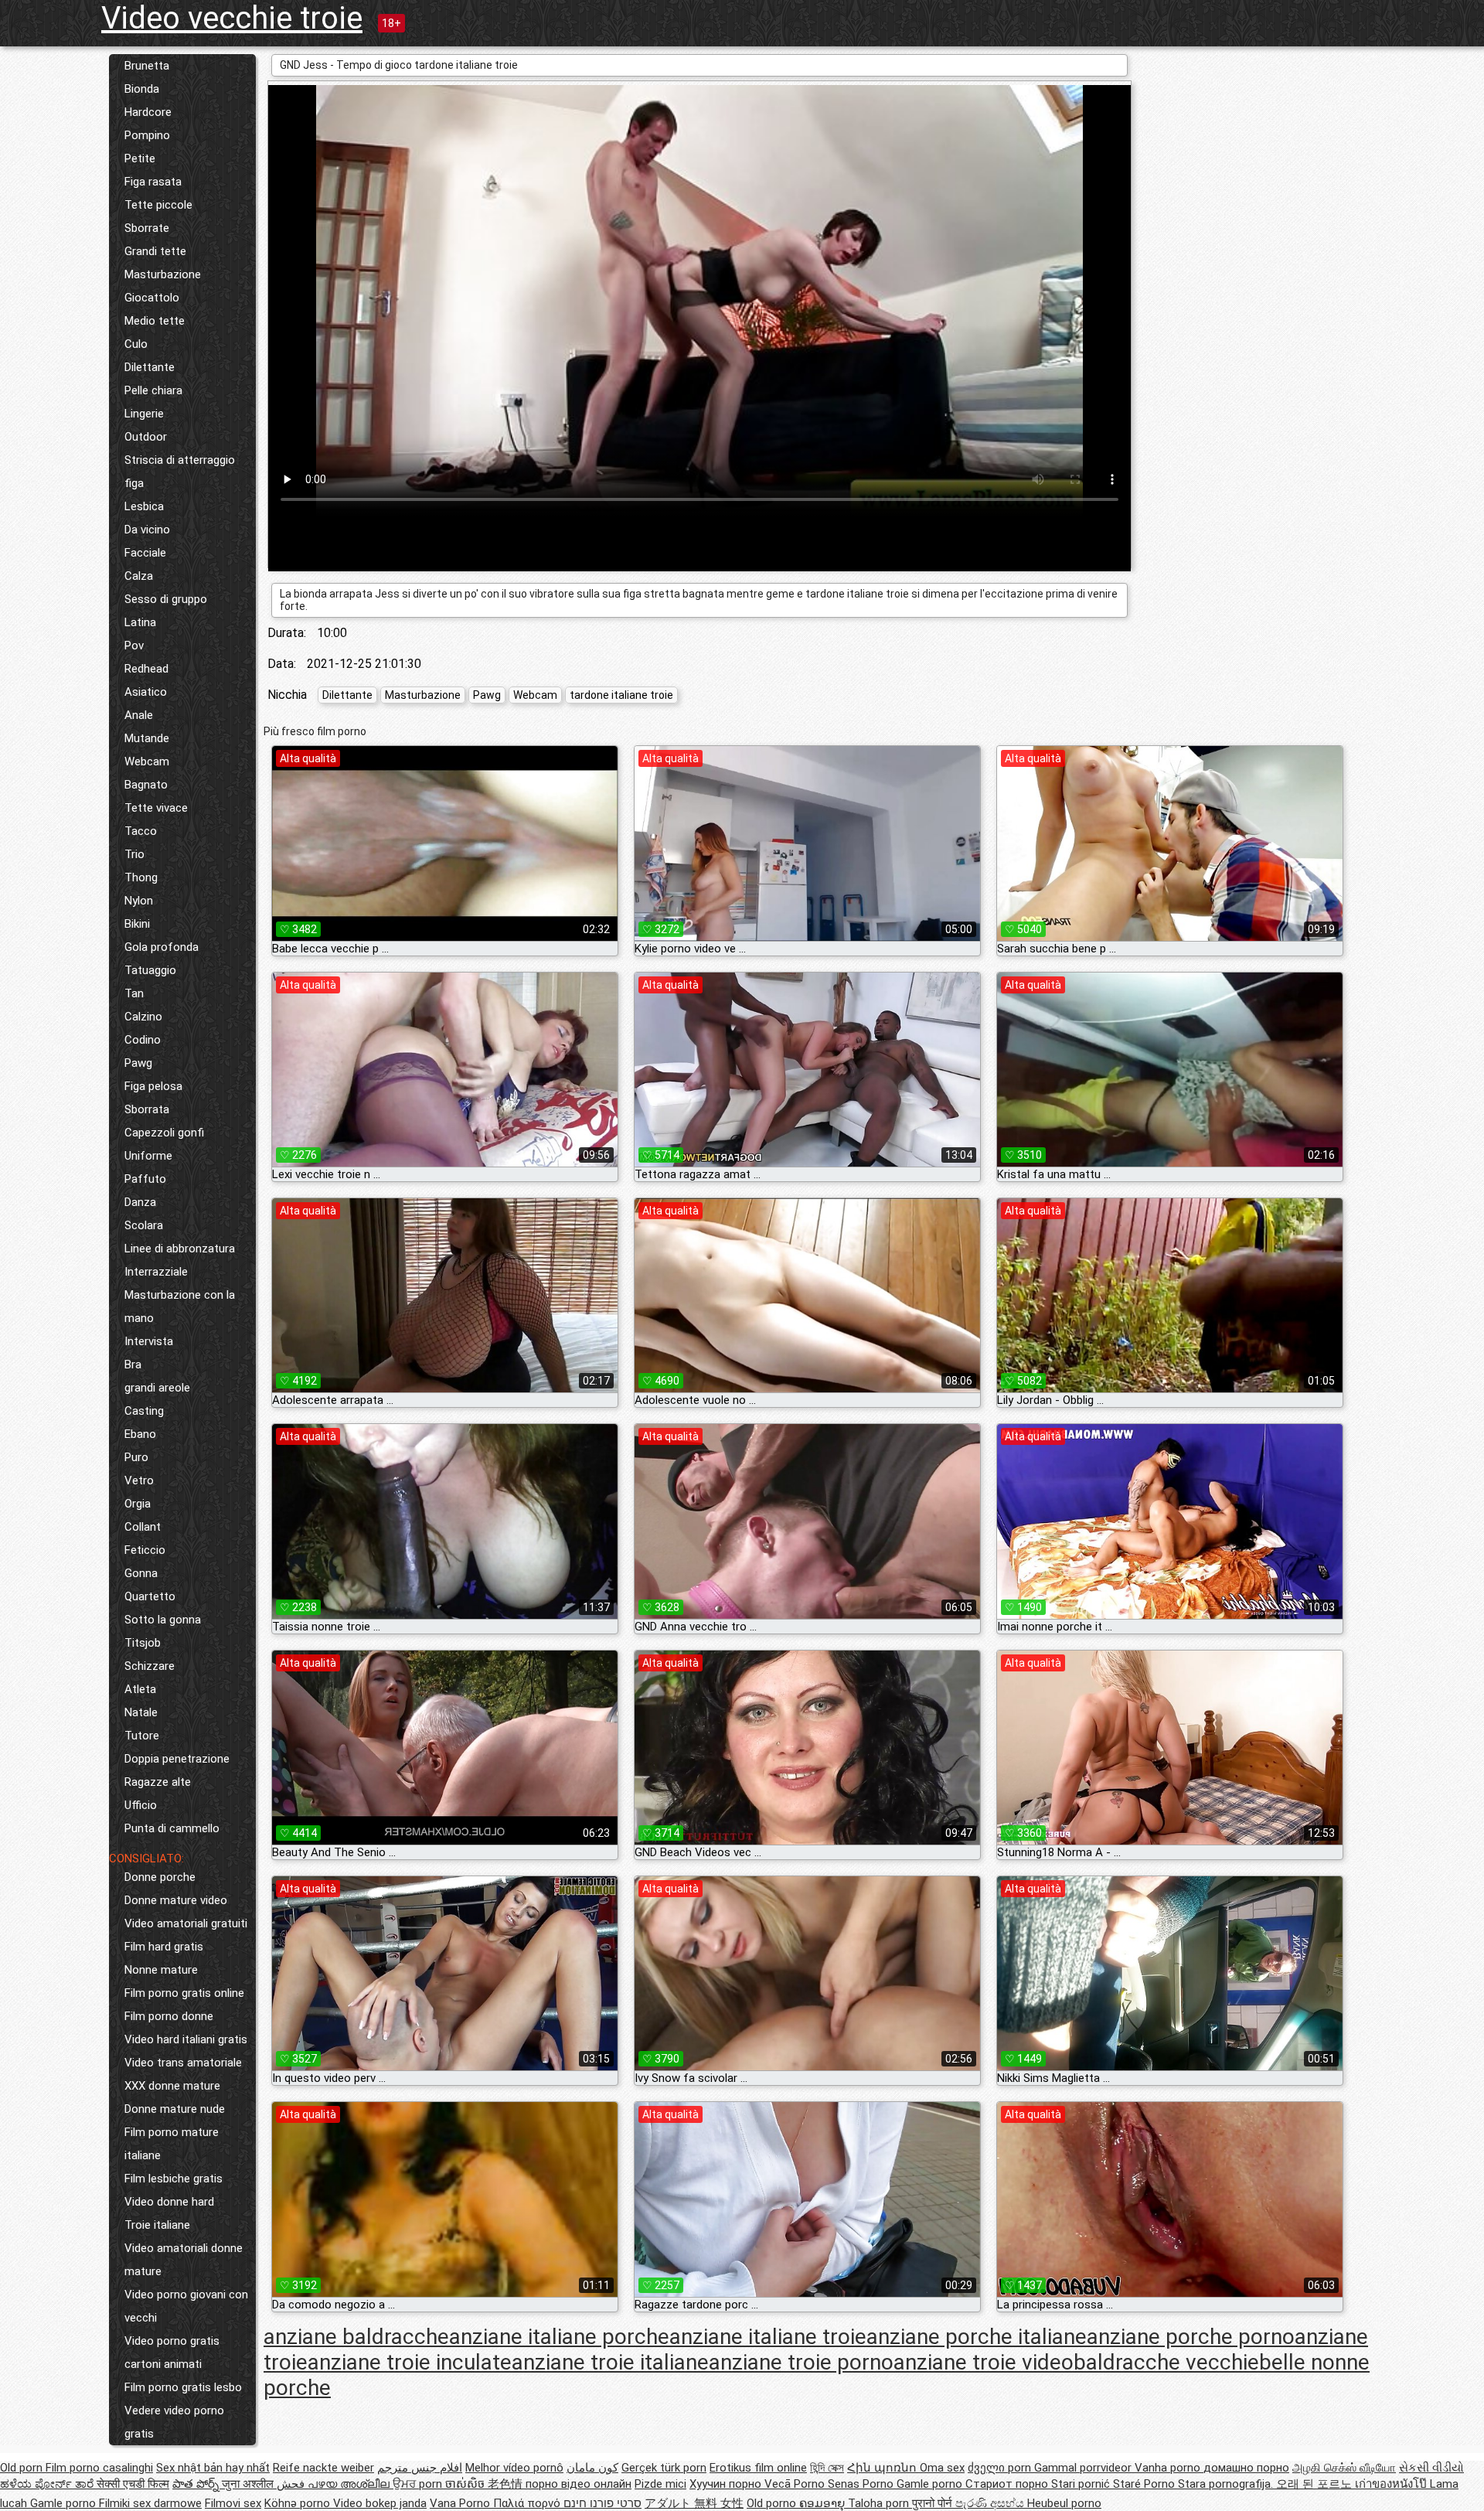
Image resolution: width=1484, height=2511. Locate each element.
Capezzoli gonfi (164, 1133)
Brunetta (147, 66)
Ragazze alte (158, 1782)
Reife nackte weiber (323, 2468)
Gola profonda (162, 947)
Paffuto (145, 1179)
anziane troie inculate (410, 2362)
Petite (140, 158)
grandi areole (157, 1388)
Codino (143, 1040)
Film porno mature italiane (172, 2144)
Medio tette (155, 321)
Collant (143, 1527)
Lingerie (144, 414)
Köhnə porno (299, 2503)
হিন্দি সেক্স (827, 2468)
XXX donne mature (172, 2086)
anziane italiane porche (559, 2337)
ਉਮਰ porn (419, 2484)
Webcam (147, 761)
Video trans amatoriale (183, 2063)
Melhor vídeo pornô (514, 2468)
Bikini (137, 924)
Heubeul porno (1064, 2503)
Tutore (142, 1736)
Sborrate (147, 228)
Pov (134, 646)
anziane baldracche (356, 2337)
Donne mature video (176, 1900)
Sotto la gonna (163, 1620)
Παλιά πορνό (528, 2503)
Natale (141, 1712)
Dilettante (150, 367)
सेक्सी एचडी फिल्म (133, 2484)
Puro (136, 1457)
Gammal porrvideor (1084, 2468)
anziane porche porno (1191, 2337)
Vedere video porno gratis (174, 2422)
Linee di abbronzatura (180, 1249)
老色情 (507, 2484)
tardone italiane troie (621, 695)
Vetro (139, 1480)
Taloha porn (880, 2503)
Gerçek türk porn (664, 2468)
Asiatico (146, 692)
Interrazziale (156, 1272)
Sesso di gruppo (166, 599)
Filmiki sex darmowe (150, 2503)
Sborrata (147, 1109)
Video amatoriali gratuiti (186, 1923)
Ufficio (141, 1805)
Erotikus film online (758, 2468)
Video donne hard (169, 2202)
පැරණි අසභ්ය (991, 2503)
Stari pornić (1082, 2484)
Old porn (23, 2468)
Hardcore (148, 112)
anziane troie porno (801, 2362)
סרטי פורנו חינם (602, 2503)
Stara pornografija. (1227, 2484)
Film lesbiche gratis (174, 2179)
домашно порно (1246, 2468)
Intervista (149, 1341)
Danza (140, 1202)
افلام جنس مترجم (420, 2468)
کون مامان (592, 2468)
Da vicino (147, 530)
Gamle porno (931, 2484)
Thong (141, 877)
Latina (140, 622)
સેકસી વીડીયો (1431, 2468)
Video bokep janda (380, 2503)
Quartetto (150, 1596)
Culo (136, 344)
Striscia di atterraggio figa (180, 472)
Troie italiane (157, 2225)
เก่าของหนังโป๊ (1392, 2484)
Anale (139, 715)
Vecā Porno (796, 2484)
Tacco (141, 831)
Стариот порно (1008, 2484)
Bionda (142, 89)
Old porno (773, 2503)
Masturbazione (163, 274)
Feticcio (145, 1550)
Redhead (146, 669)
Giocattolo (152, 298)
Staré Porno (1145, 2484)
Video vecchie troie (232, 18)
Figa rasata (153, 182)
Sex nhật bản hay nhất (213, 2468)
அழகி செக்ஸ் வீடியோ (1344, 2468)
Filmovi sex (233, 2503)
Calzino (143, 1017)
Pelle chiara (153, 390)
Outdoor (146, 437)
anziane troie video (984, 2362)
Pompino (147, 135)
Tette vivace (156, 808)
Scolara (144, 1225)
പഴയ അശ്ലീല (350, 2484)
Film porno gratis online (184, 1993)
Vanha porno (1169, 2468)
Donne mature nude (175, 2109)
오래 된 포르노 (1316, 2484)
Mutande (147, 738)
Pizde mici (660, 2484)
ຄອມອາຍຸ (824, 2503)
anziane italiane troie (768, 2337)
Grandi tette (155, 251)
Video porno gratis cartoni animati (172, 2353)
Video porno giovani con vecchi (186, 2306)
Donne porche (160, 1877)
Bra (133, 1365)
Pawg (138, 1063)
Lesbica (144, 506)
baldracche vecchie (1166, 2362)
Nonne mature (161, 1970)
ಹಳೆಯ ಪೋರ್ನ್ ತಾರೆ (48, 2484)
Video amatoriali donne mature (184, 2260)
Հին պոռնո (883, 2468)
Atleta (140, 1689)
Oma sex (942, 2468)
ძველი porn (1001, 2468)
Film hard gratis (164, 1947)
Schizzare (150, 1666)
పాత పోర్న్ (197, 2484)
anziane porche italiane (977, 2337)
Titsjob (143, 1643)
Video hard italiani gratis (186, 2039)
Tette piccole (158, 205)
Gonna (141, 1573)
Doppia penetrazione (177, 1759)
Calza (139, 576)
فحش (292, 2484)
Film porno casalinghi (99, 2468)
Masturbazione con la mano (180, 1307)
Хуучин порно (727, 2484)
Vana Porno (461, 2503)
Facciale (145, 553)
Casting (144, 1411)
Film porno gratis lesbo (183, 2387)
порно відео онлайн (579, 2484)
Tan (134, 993)
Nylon (139, 901)
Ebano (140, 1434)
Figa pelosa (153, 1086)
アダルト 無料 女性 (694, 2503)
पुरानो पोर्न (934, 2503)
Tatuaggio (150, 970)
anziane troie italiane (610, 2362)
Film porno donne (169, 2016)
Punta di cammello (172, 1828)
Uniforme (148, 1156)
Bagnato (146, 785)
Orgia (138, 1504)
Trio (134, 854)
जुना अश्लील (249, 2484)
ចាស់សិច (466, 2484)
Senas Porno (862, 2484)
